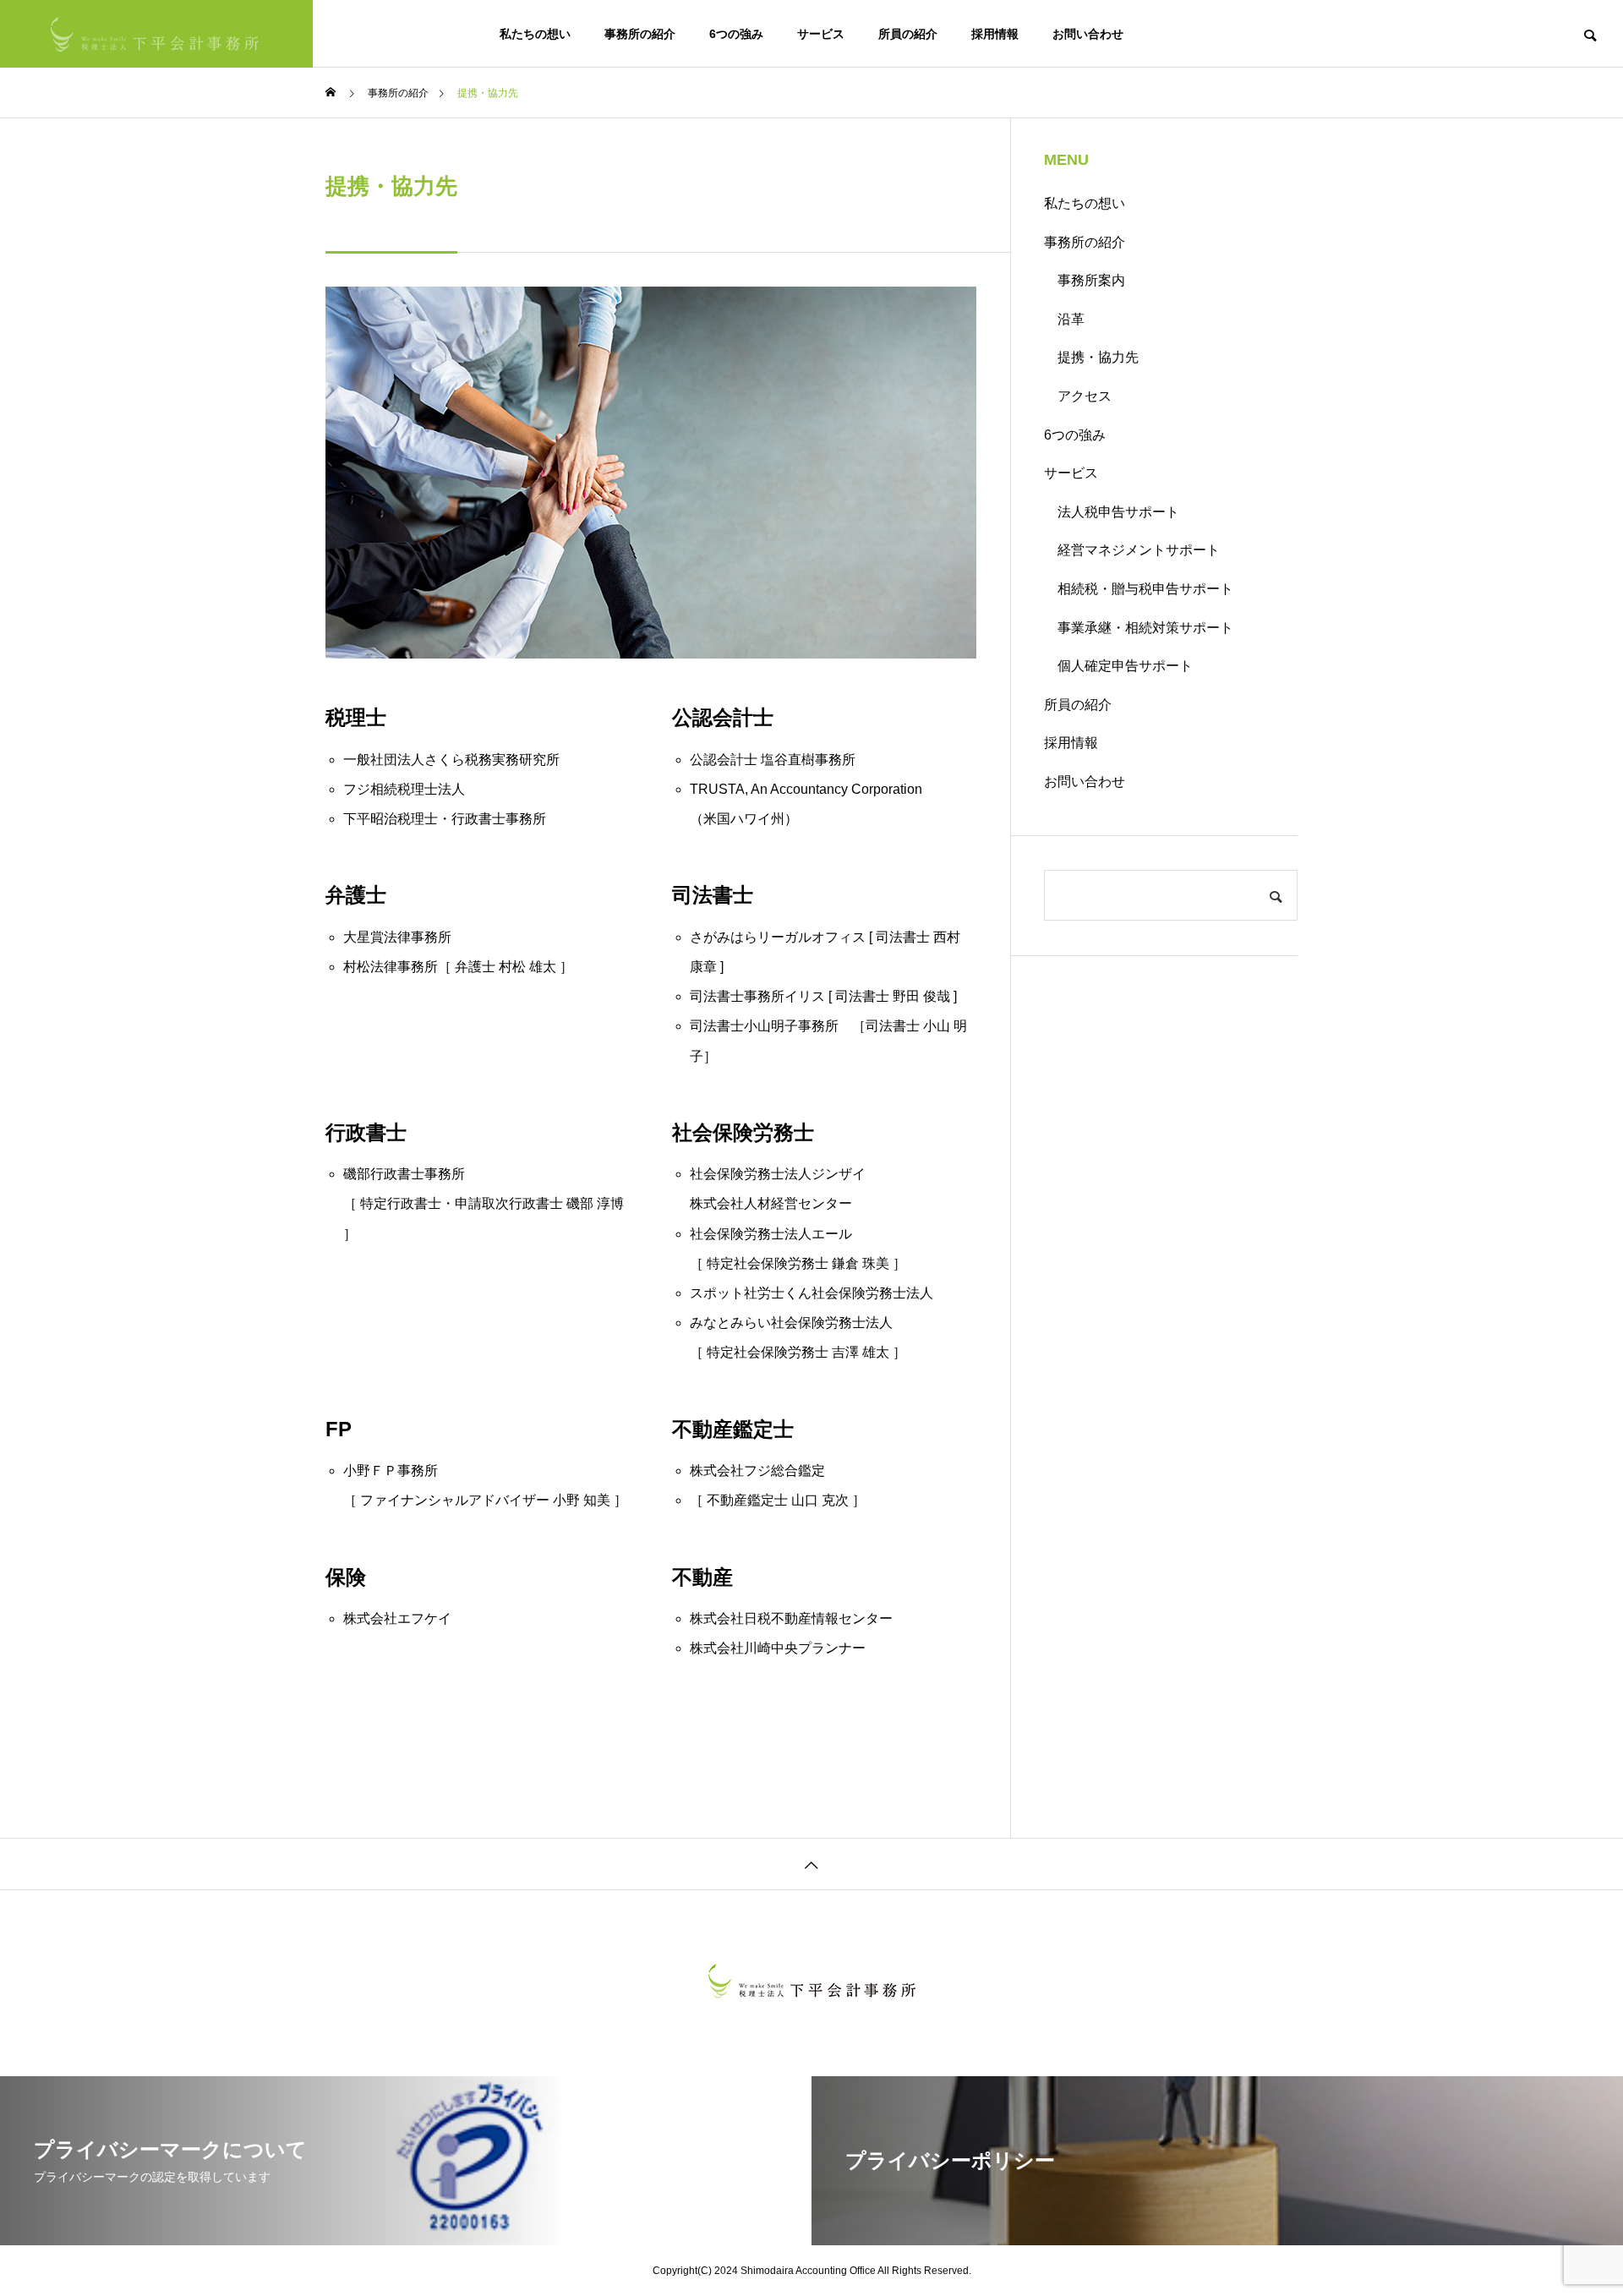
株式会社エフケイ (397, 1618)
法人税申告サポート (1118, 512)
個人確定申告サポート (1125, 666)
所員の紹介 (908, 34)
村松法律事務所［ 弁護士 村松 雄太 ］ (458, 967)
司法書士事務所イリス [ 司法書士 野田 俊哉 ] (823, 996)
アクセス (1085, 396)
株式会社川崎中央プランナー (778, 1648)
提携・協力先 (1098, 357)
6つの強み (736, 34)
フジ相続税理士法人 (404, 789)
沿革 (1071, 319)
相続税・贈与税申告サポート (1145, 589)
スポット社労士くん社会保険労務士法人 (811, 1293)
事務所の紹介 (640, 34)
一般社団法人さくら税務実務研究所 (451, 760)
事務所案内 (1091, 280)
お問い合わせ (1088, 34)
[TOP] (811, 1864)
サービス (821, 34)
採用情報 (995, 34)
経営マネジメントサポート (1139, 550)
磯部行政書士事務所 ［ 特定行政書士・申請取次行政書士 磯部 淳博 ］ (484, 1203)
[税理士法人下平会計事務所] (156, 34)
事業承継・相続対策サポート (1145, 628)
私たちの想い (535, 34)
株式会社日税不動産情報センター (791, 1618)
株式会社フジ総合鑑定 (757, 1471)
